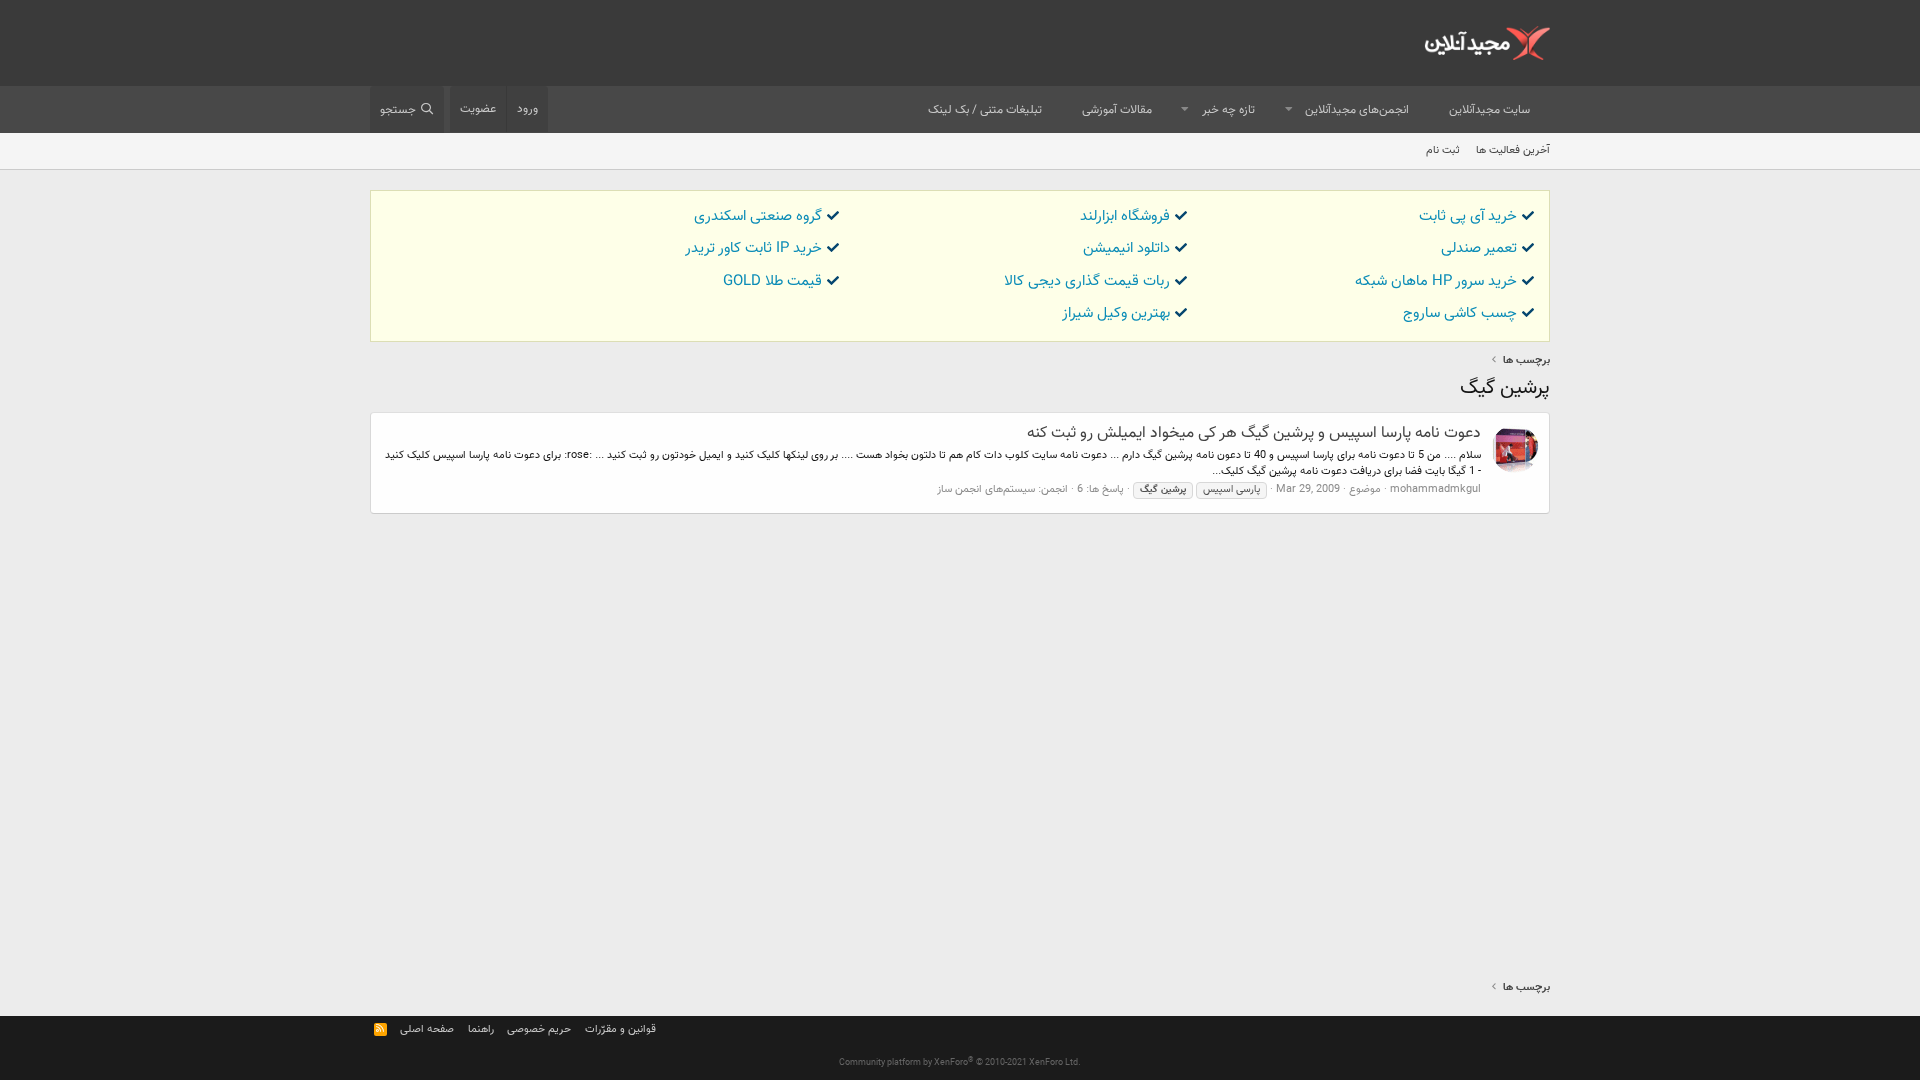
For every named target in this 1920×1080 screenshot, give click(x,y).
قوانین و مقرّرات (620, 1029)
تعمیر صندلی (1479, 248)
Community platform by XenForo (960, 1063)
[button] (1289, 110)
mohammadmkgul (1435, 489)
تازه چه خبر (1228, 110)
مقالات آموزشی (1117, 110)
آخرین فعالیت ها (1513, 150)
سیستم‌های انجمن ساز (986, 489)
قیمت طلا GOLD (772, 281)
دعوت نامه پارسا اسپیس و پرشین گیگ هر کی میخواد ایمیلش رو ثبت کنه (1254, 433)
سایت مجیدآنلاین (1489, 110)
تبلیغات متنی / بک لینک (985, 110)
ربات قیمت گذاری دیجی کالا (1087, 281)
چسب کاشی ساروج (1460, 313)
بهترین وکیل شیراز (1116, 313)
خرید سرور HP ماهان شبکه (1436, 281)
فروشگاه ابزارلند (1125, 216)
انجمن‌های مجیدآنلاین (1357, 110)
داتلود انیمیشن (1126, 248)
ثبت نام (1443, 150)
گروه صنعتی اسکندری (758, 216)
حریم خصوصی (539, 1029)
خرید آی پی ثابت (1468, 216)
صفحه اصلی (427, 1029)
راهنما (481, 1029)
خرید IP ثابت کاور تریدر (753, 248)
